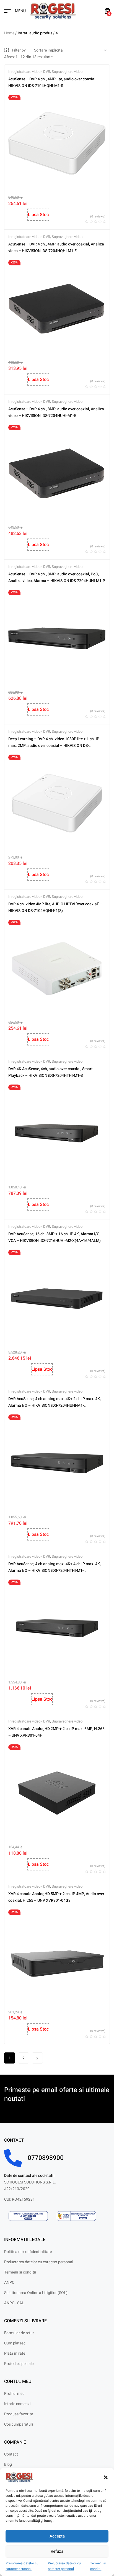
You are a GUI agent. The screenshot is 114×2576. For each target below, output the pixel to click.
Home (9, 33)
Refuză (57, 2551)
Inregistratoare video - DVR (29, 72)
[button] (106, 2477)
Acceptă (57, 2536)
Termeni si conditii (98, 2566)
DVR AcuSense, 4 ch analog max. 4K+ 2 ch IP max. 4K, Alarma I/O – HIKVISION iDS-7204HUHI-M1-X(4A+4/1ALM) (55, 1405)
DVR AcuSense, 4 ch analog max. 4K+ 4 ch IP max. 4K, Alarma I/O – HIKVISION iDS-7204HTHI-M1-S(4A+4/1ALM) (55, 1571)
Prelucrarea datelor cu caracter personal (22, 2566)
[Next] (37, 2058)
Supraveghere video (67, 72)
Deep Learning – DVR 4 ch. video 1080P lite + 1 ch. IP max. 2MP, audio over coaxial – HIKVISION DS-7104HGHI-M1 (54, 746)
